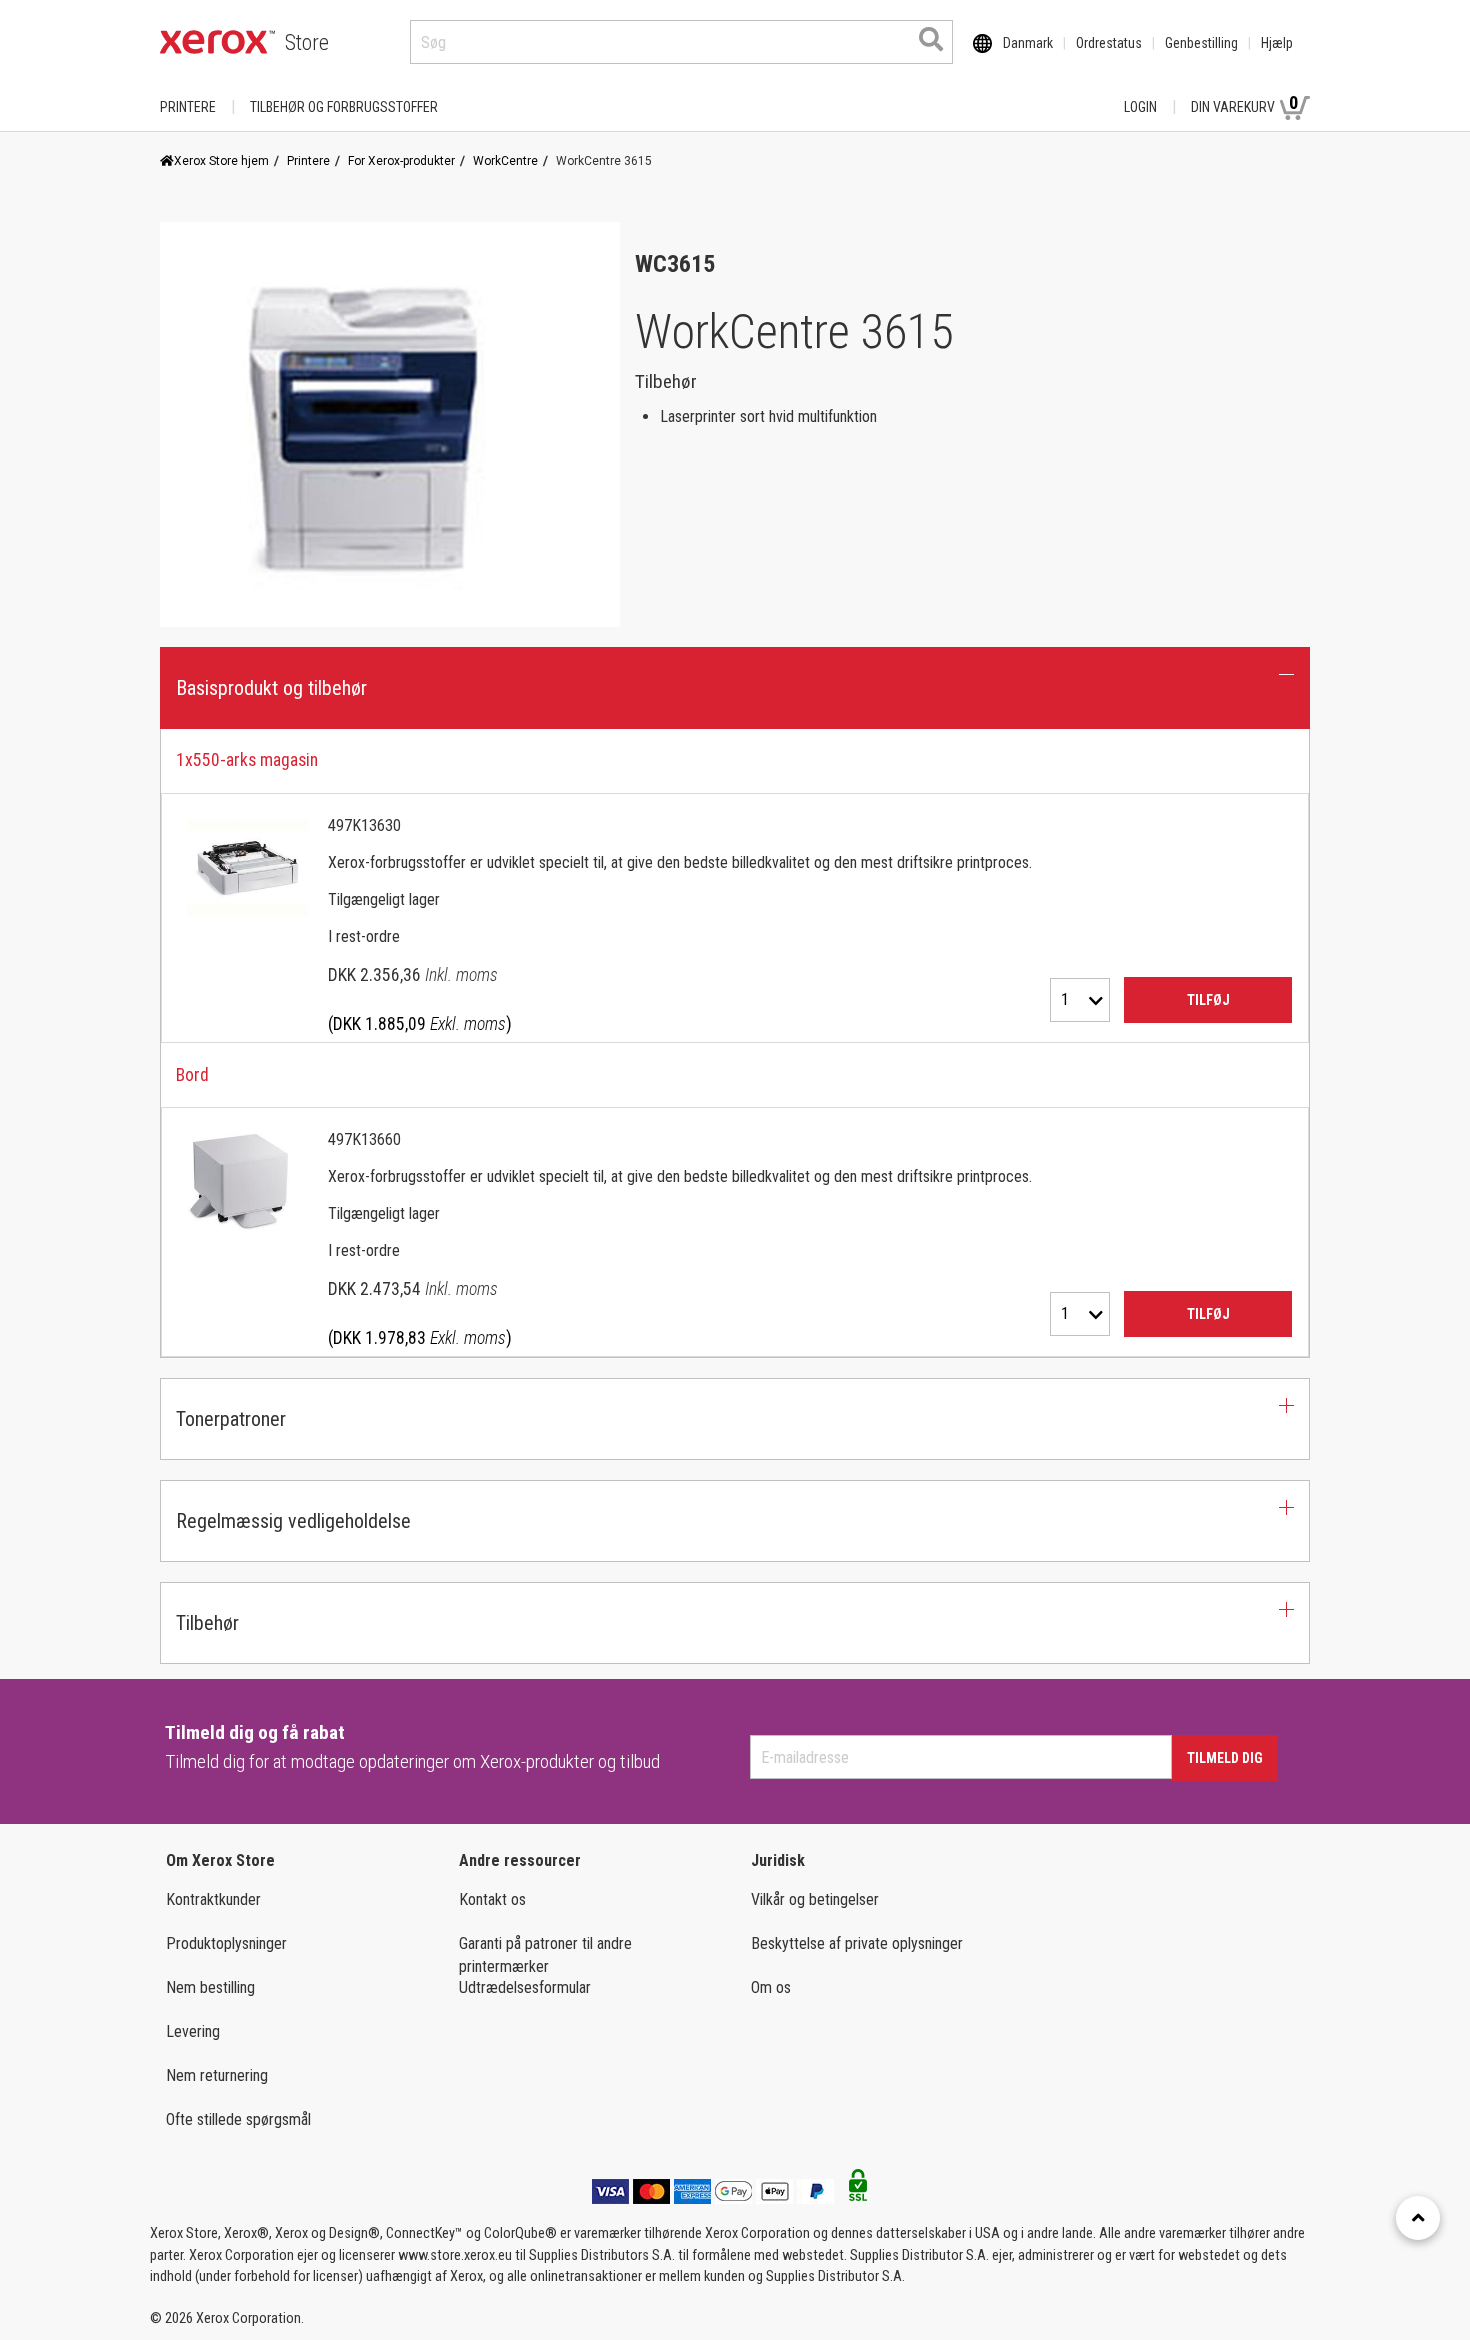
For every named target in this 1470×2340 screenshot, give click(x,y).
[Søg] (931, 39)
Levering (193, 2031)
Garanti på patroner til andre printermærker (545, 1955)
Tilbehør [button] (207, 1623)
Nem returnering (217, 2075)
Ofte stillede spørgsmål (238, 2119)
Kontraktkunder (213, 1899)
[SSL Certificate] (858, 2191)
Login (1140, 107)
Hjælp (1277, 43)
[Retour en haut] (1418, 2218)
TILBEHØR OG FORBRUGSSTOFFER (344, 107)
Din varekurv (1244, 103)
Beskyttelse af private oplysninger (857, 1943)
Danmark (1028, 43)
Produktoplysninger (226, 1943)
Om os (771, 1987)
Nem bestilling (210, 1987)
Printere (188, 107)
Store (307, 42)
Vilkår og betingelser (815, 1899)
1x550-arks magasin (247, 760)
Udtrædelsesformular (525, 1987)
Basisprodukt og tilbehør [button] (271, 688)
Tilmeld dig (1225, 1758)
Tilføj (1208, 1000)
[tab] (735, 1043)
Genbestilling (1201, 43)
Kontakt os (492, 1899)
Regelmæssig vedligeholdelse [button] (293, 1521)
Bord (192, 1075)
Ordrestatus (1109, 43)
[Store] (217, 42)
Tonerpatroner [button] (231, 1419)
